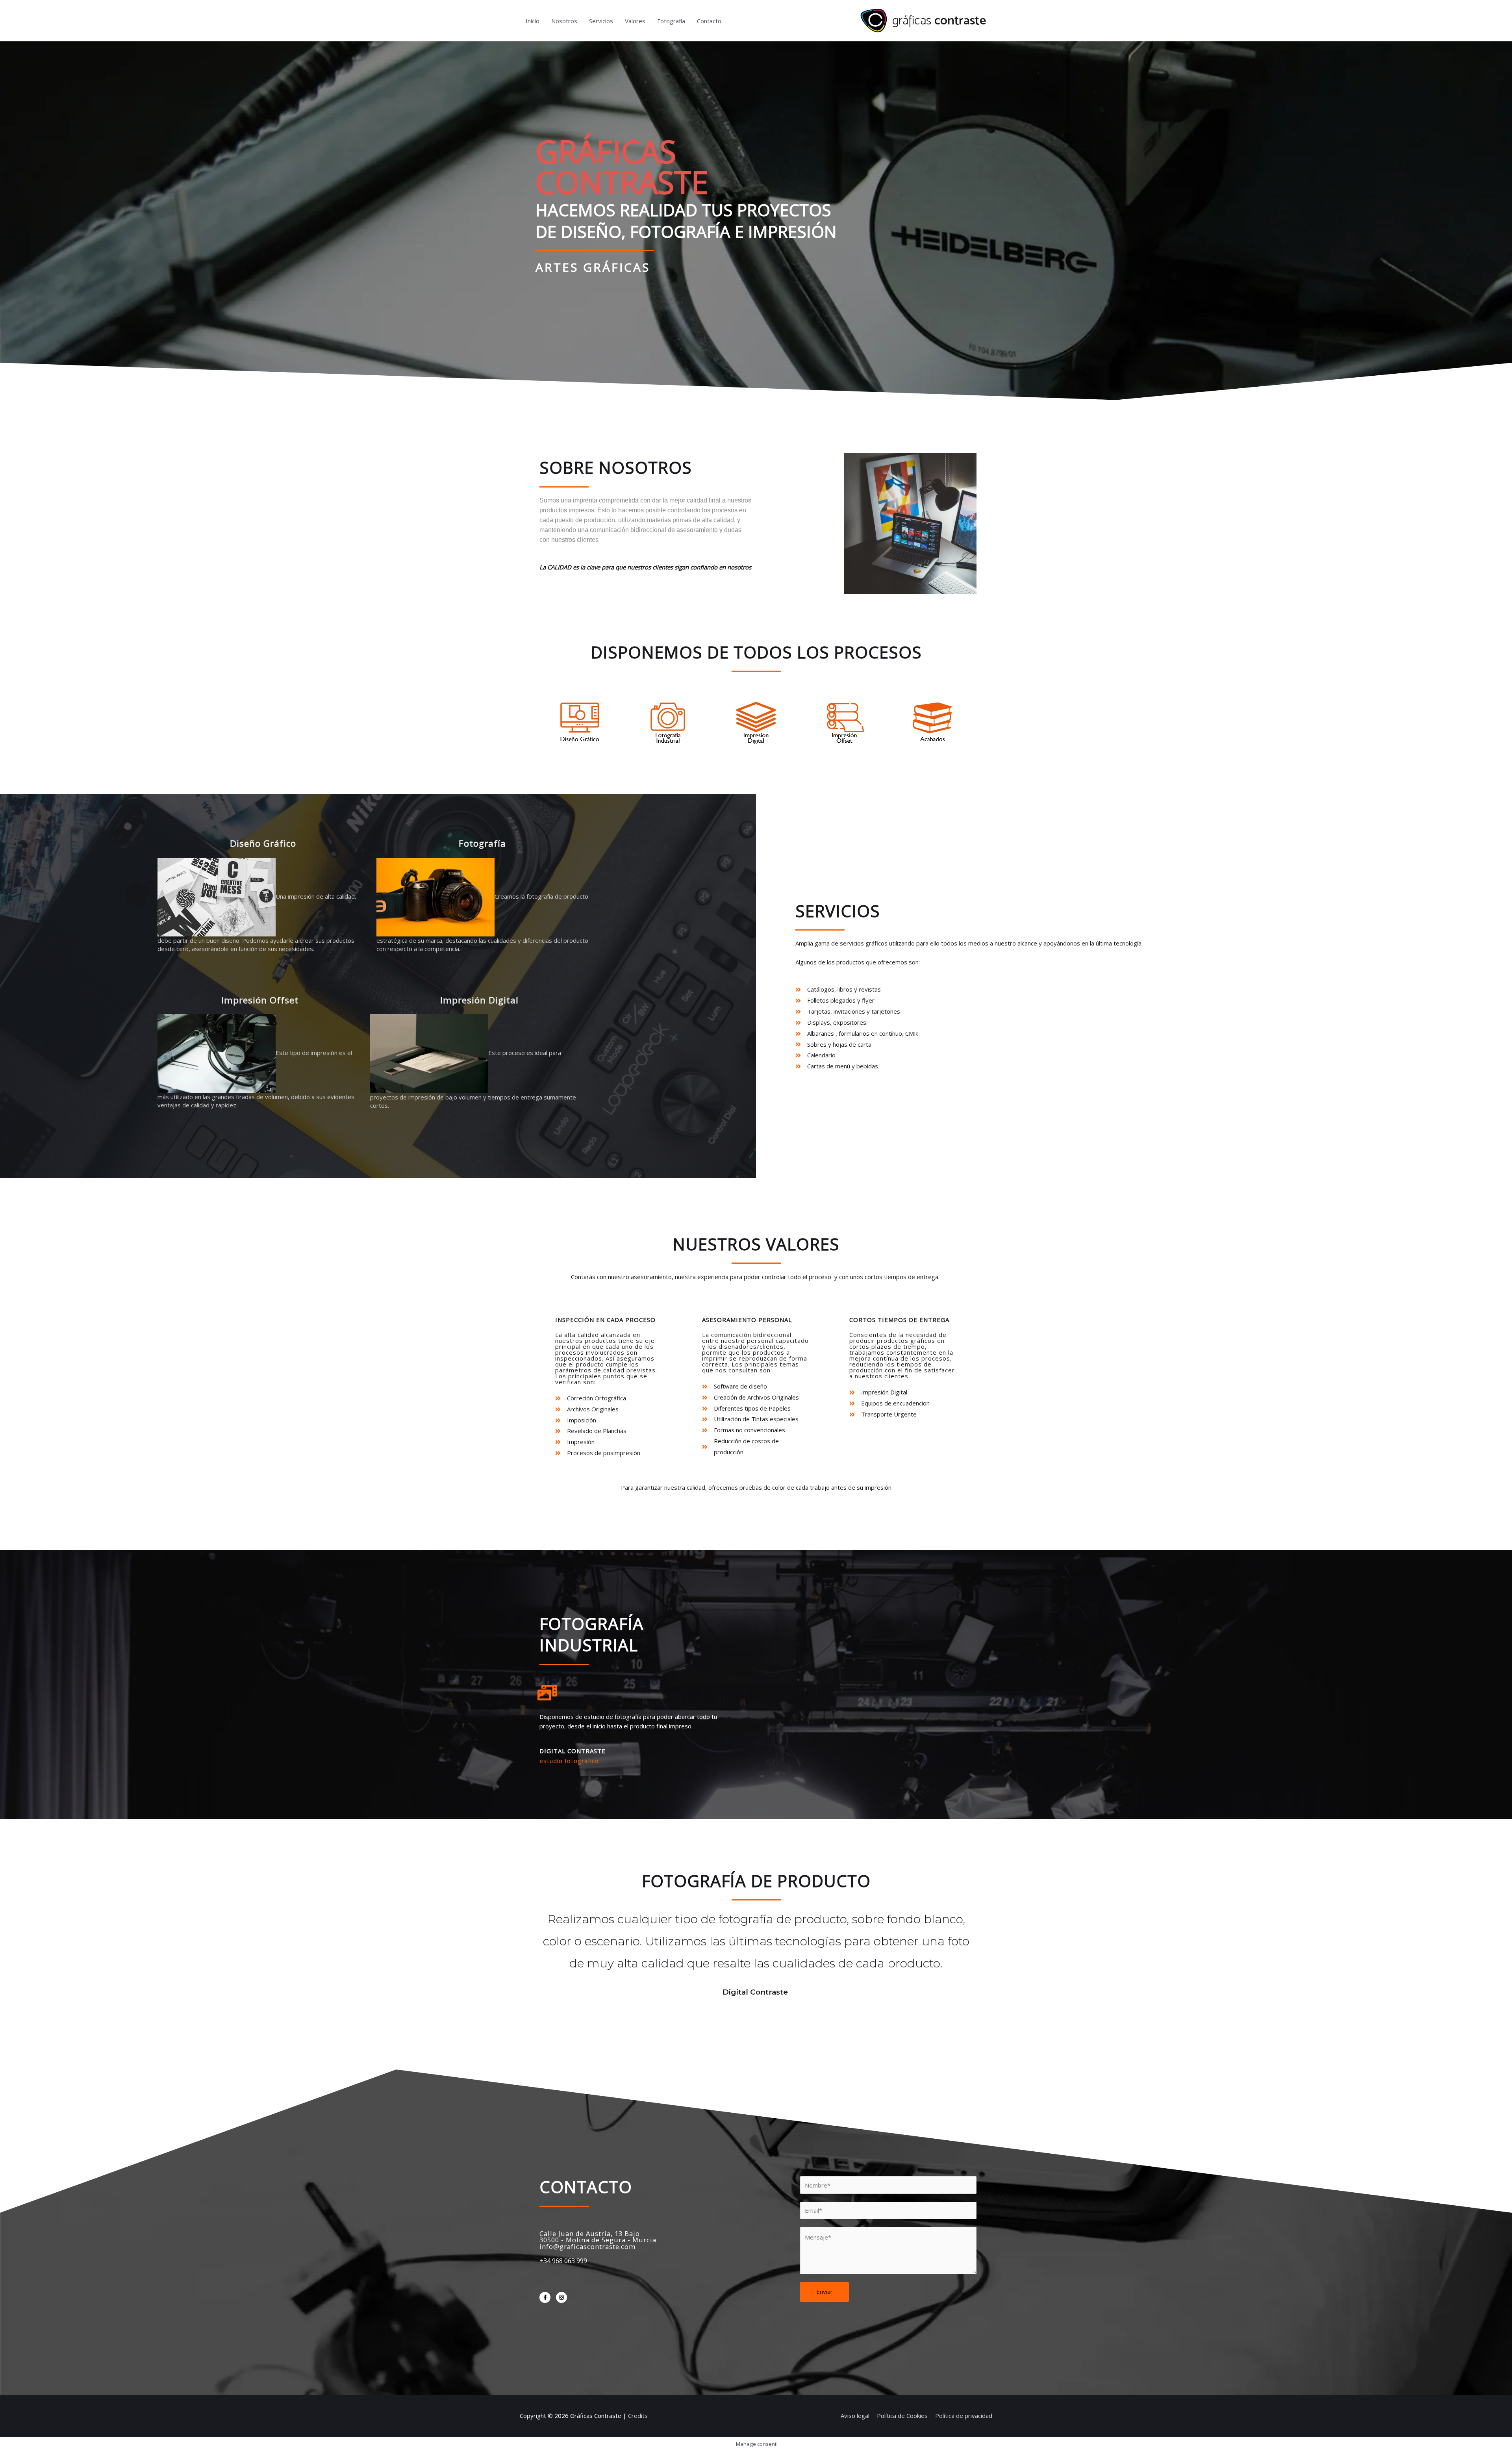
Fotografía (671, 21)
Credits (638, 2416)
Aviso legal (855, 2416)
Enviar (825, 2292)
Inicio (533, 21)
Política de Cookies (902, 2416)
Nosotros (564, 21)
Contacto (709, 21)
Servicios (601, 21)
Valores (635, 21)
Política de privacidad (964, 2416)
